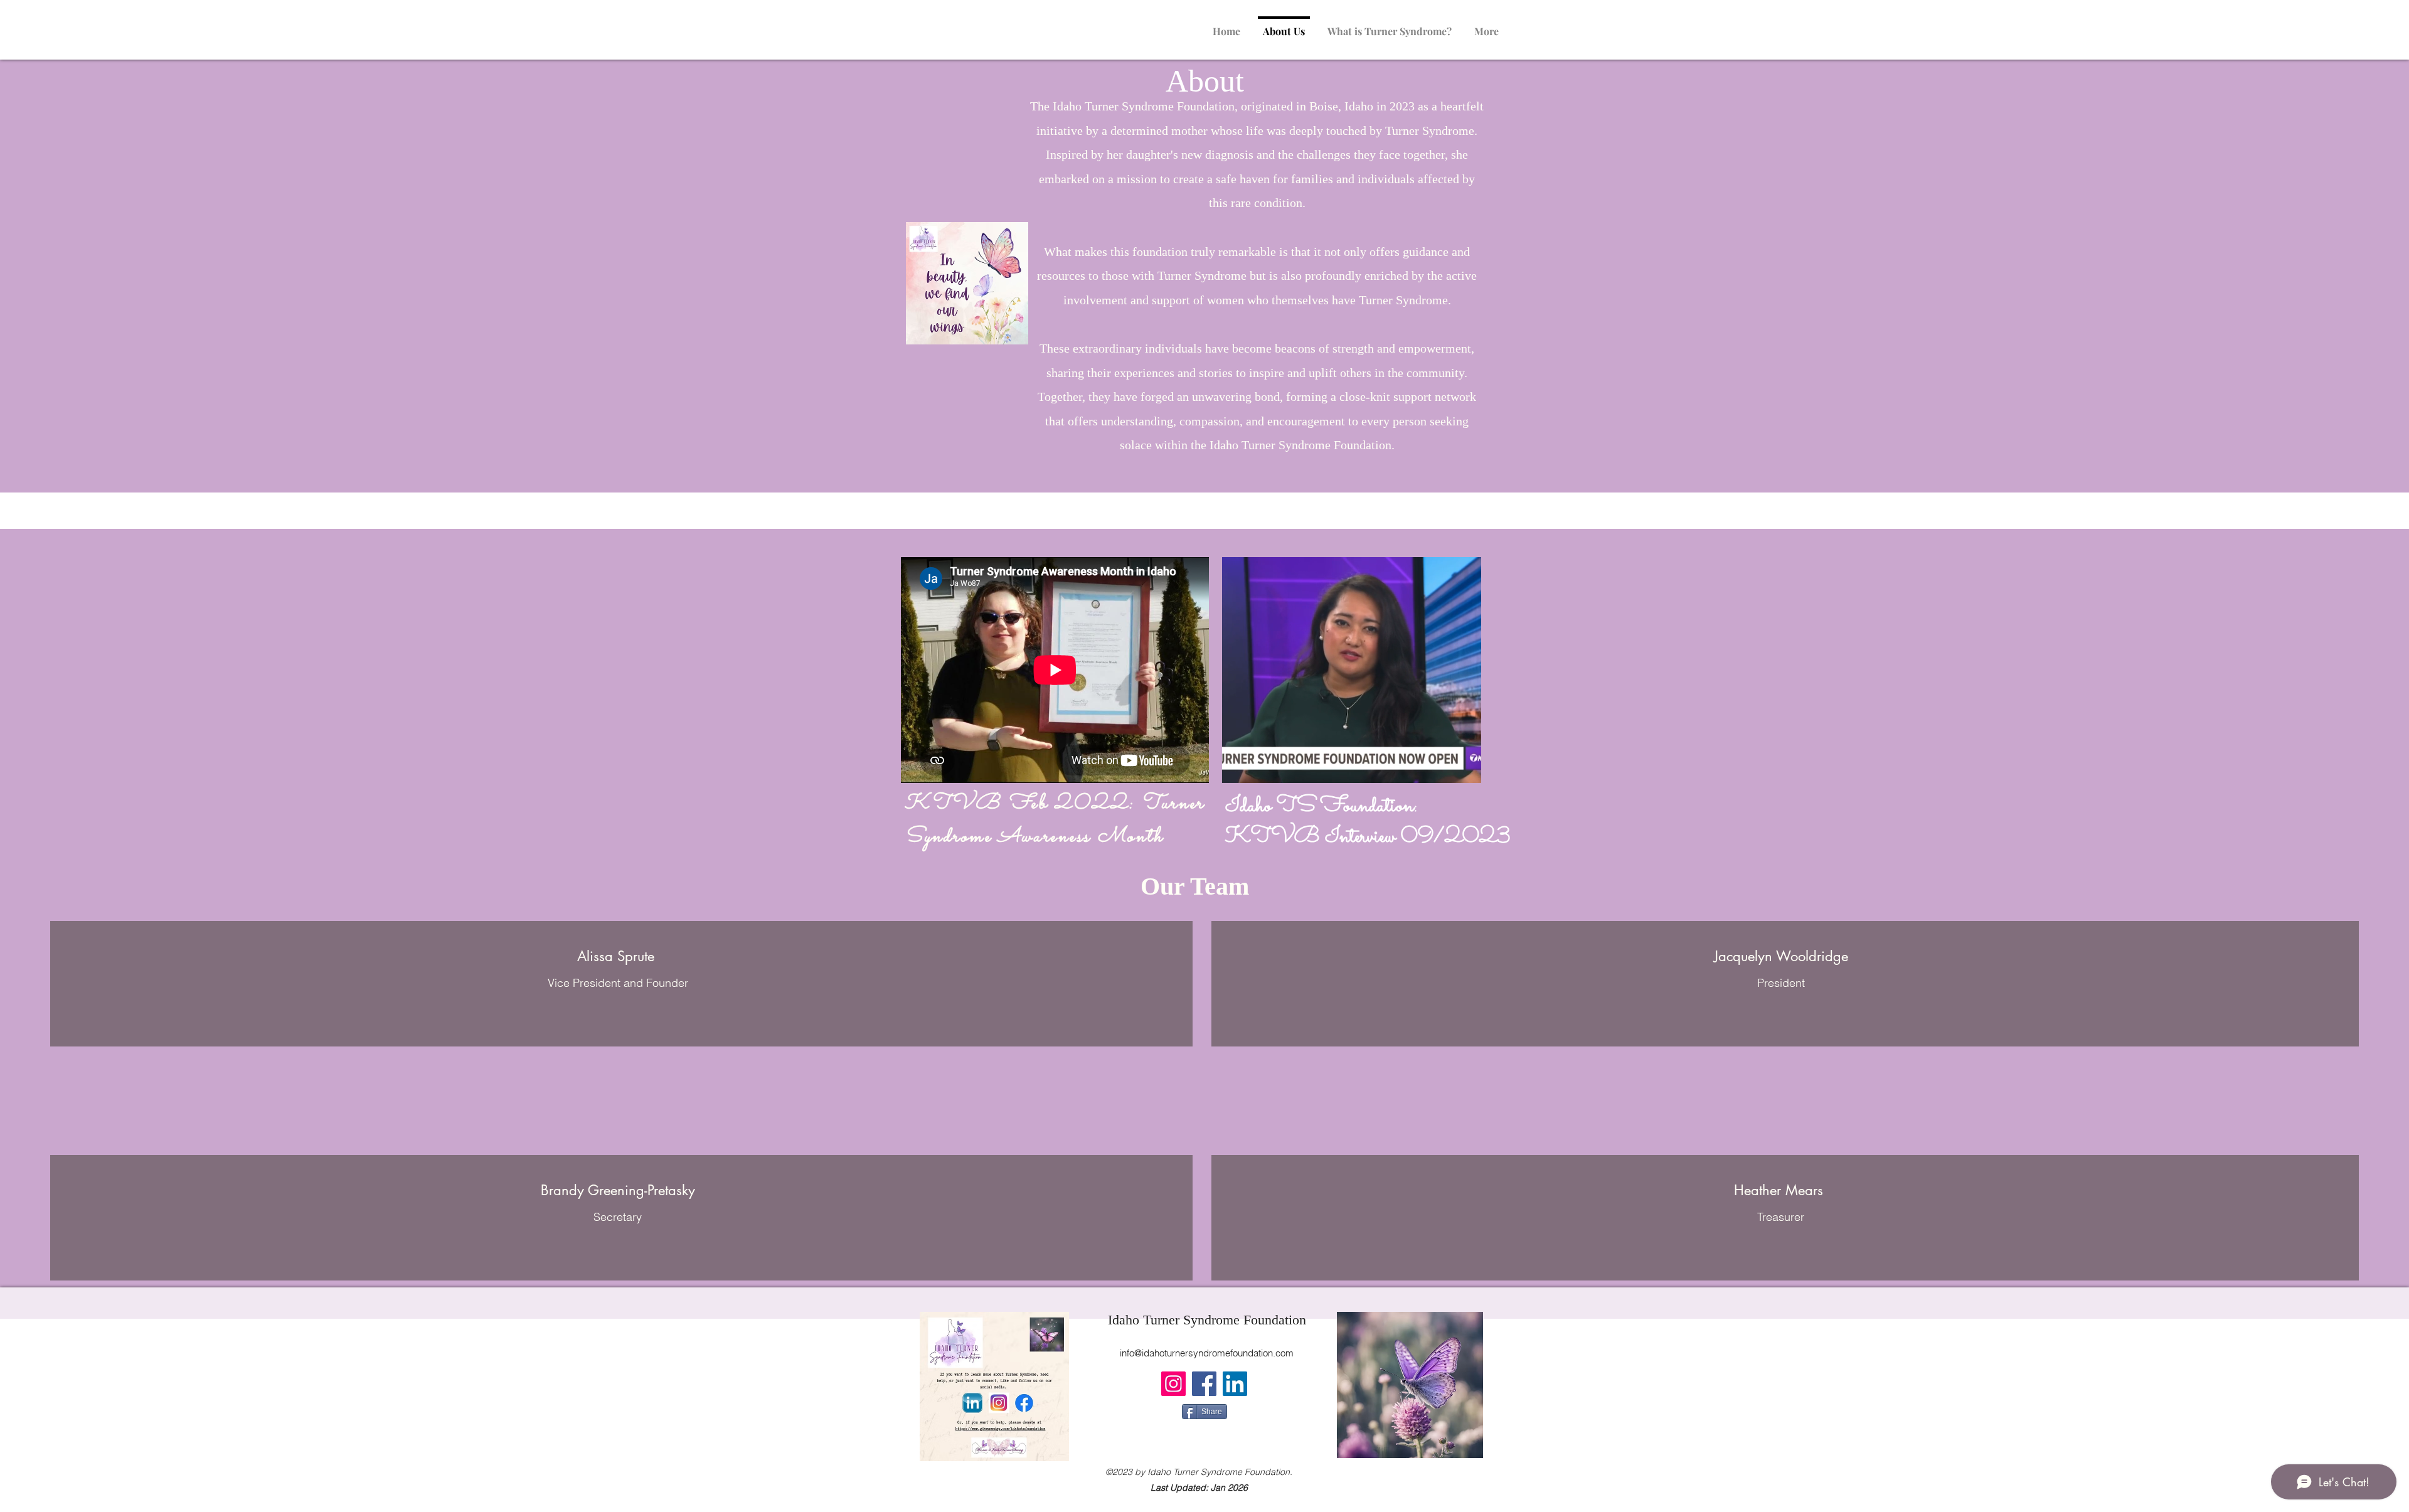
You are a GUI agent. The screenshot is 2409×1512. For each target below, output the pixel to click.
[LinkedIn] (1235, 1384)
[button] (1465, 769)
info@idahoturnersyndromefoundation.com (1207, 1353)
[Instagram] (1173, 1384)
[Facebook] (1204, 1384)
